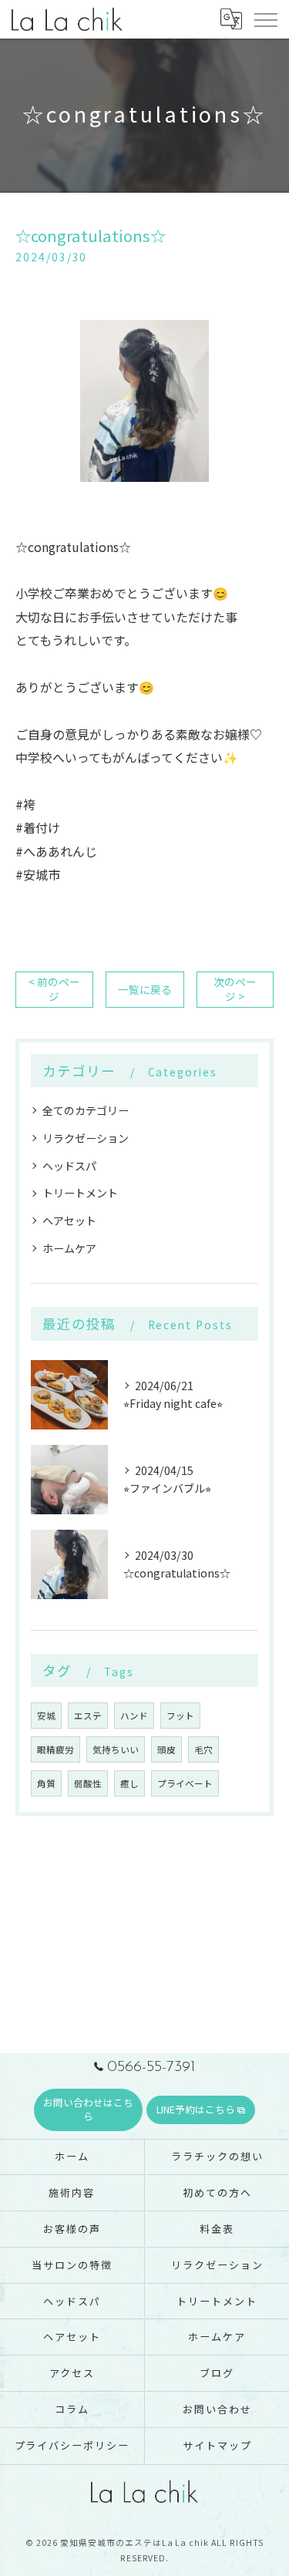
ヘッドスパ (69, 1166)
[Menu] (265, 19)
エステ (88, 1716)
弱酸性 (88, 1783)
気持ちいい (116, 1749)
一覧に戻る (145, 989)
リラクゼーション (86, 1138)
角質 (46, 1783)
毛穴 (203, 1749)
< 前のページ (54, 989)
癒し (129, 1783)
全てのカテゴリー (86, 1110)
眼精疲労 (55, 1749)
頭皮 (166, 1749)
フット (180, 1716)
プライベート (185, 1783)
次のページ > (235, 989)
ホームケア (69, 1248)
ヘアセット (69, 1221)
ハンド (134, 1716)
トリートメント (80, 1193)
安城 (46, 1716)
